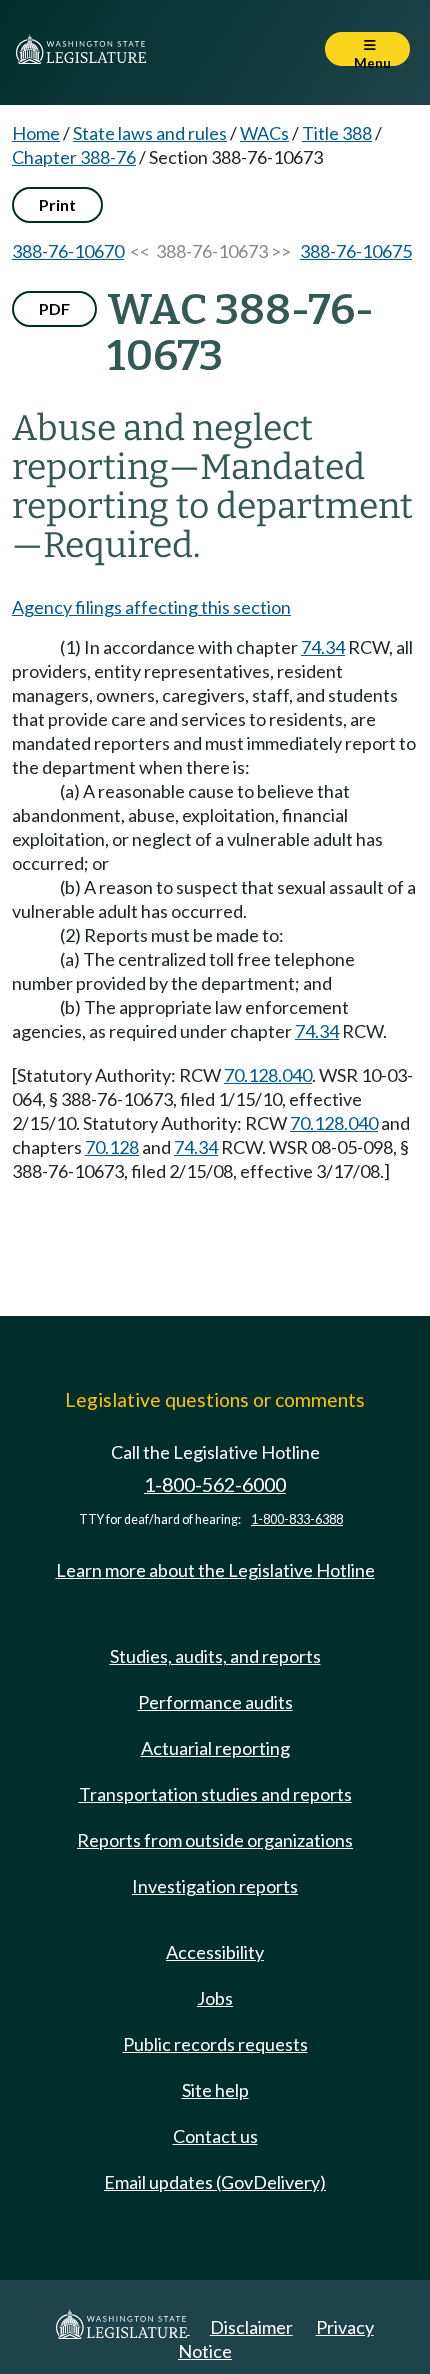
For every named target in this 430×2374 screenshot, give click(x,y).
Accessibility (215, 1952)
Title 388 (337, 133)
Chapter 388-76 (74, 157)
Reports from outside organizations (215, 1840)
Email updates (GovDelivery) (215, 2182)
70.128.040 (268, 1075)
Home (36, 133)
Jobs (215, 1998)
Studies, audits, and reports (215, 1656)
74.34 (323, 647)
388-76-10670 (68, 251)
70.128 (112, 1147)
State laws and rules (150, 133)
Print (57, 204)
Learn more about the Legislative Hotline (215, 1570)
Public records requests (215, 2044)
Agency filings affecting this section (151, 607)
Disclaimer (251, 2327)
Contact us (215, 2136)
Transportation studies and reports (215, 1794)
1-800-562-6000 (215, 1484)
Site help (215, 2090)
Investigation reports (215, 1886)
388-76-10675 (356, 251)
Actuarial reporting (215, 1748)
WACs (264, 133)
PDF (54, 308)
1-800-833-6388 (297, 1519)
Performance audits (215, 1702)
